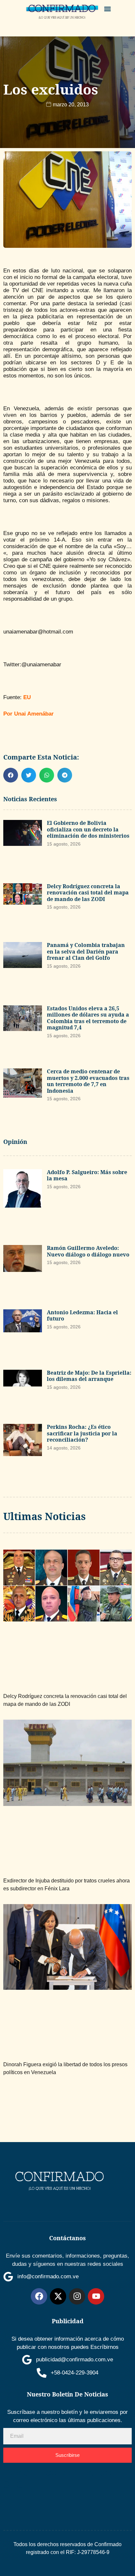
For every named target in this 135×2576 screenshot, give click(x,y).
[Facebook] (39, 2296)
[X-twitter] (58, 2296)
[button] (108, 9)
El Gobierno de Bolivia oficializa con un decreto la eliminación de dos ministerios (88, 829)
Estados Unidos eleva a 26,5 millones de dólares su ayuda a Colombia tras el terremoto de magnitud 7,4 (88, 1018)
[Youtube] (96, 2296)
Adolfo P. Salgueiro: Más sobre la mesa (87, 1175)
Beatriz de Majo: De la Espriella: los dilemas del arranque (89, 1376)
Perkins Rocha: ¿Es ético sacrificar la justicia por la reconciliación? (82, 1433)
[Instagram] (77, 2296)
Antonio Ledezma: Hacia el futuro (82, 1316)
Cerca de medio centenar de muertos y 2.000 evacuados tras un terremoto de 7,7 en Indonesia (88, 1081)
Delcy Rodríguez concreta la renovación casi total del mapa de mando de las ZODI (88, 893)
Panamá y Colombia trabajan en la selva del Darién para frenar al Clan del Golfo (86, 951)
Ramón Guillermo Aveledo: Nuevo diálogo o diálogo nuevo (88, 1251)
